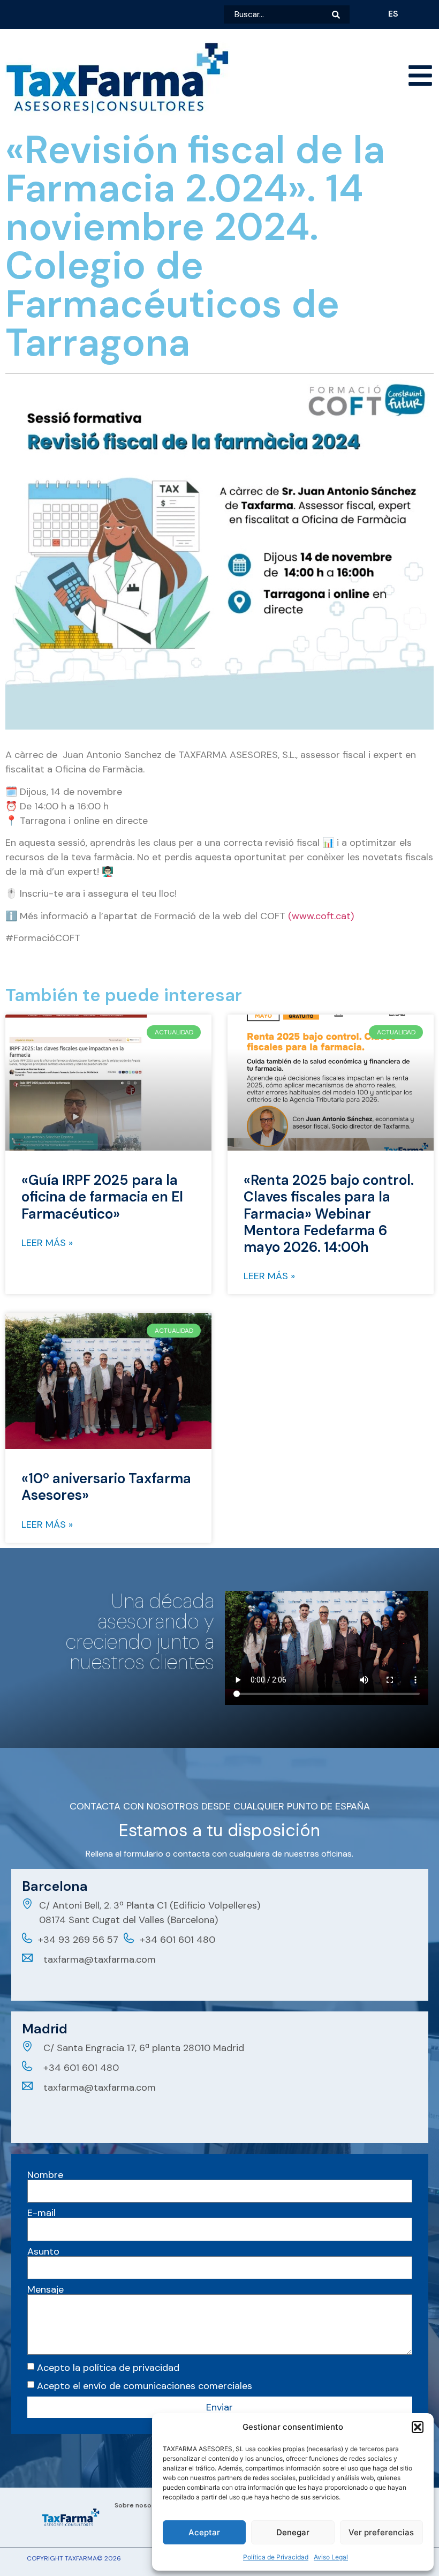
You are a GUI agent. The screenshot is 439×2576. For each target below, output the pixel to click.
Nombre (45, 2175)
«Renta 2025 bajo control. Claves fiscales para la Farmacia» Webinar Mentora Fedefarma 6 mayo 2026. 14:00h (329, 1214)
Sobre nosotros (140, 2505)
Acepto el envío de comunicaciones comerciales (145, 2385)
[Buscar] (341, 14)
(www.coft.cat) (321, 916)
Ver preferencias (381, 2532)
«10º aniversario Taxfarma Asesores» (106, 1487)
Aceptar (204, 2532)
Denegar (293, 2532)
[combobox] (278, 14)
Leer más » (47, 1243)
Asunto (43, 2251)
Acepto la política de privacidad (108, 2367)
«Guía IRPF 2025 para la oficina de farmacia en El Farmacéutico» (102, 1197)
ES (393, 14)
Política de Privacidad (276, 2557)
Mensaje (46, 2289)
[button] (418, 2427)
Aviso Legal (331, 2557)
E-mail (41, 2213)
